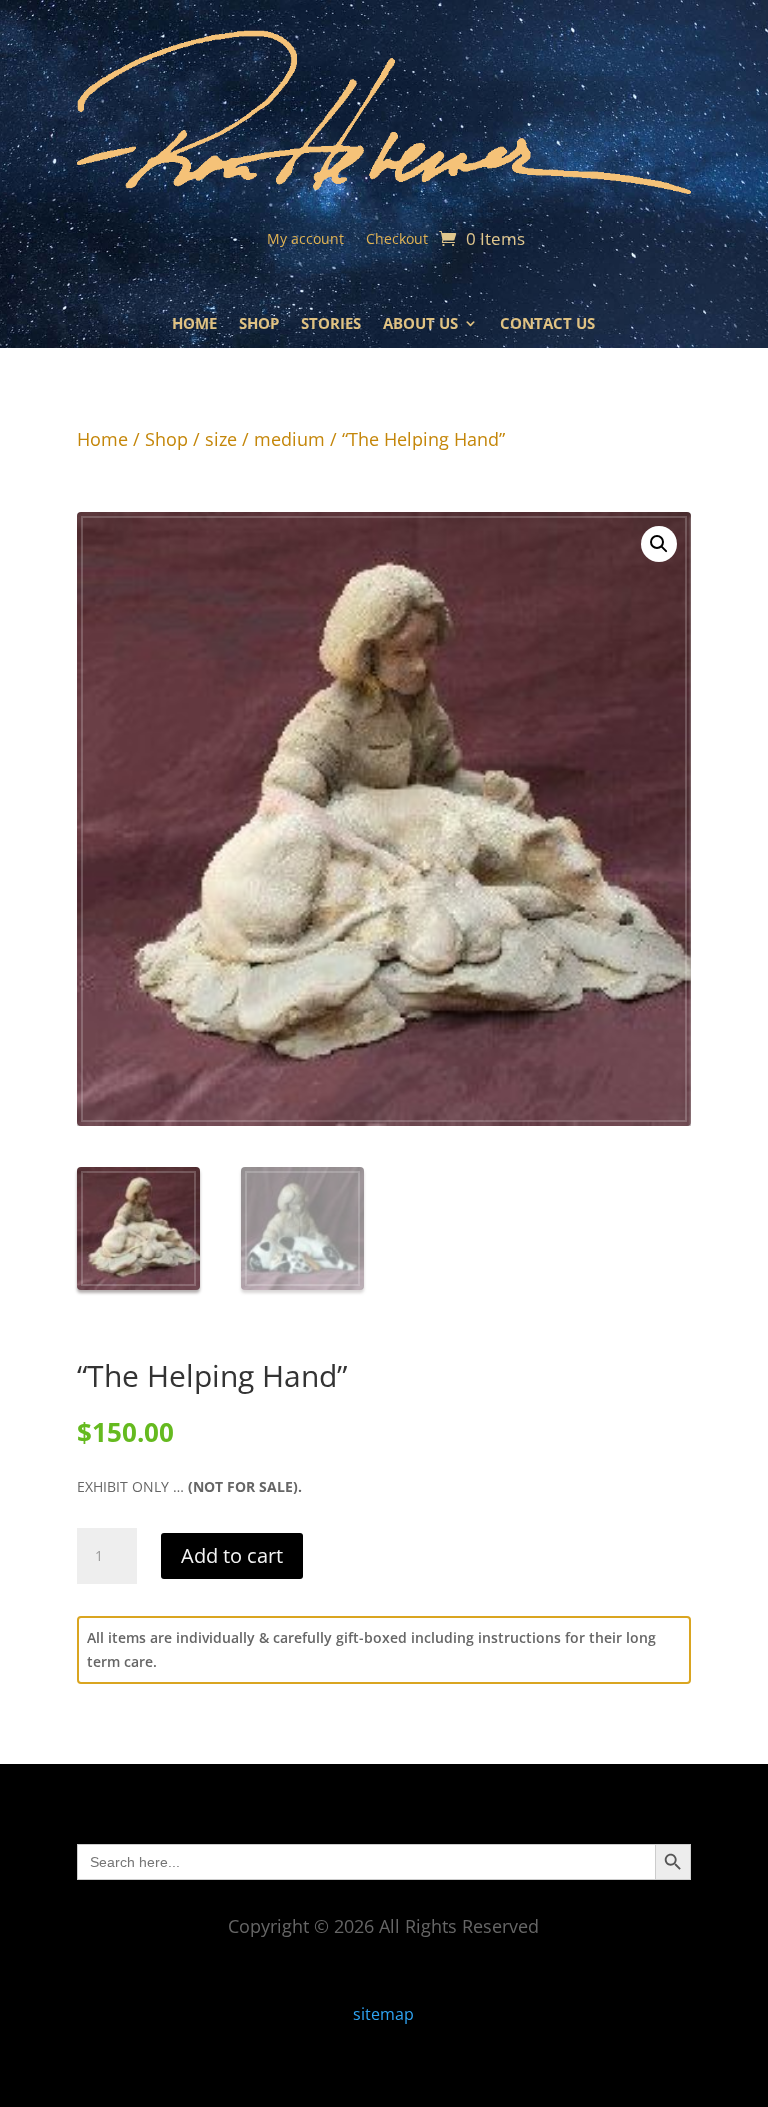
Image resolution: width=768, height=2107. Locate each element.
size (221, 439)
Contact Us (547, 324)
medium (289, 439)
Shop (259, 324)
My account (305, 240)
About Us (420, 324)
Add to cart (232, 1555)
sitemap (383, 2014)
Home (194, 324)
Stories (331, 324)
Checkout (397, 240)
